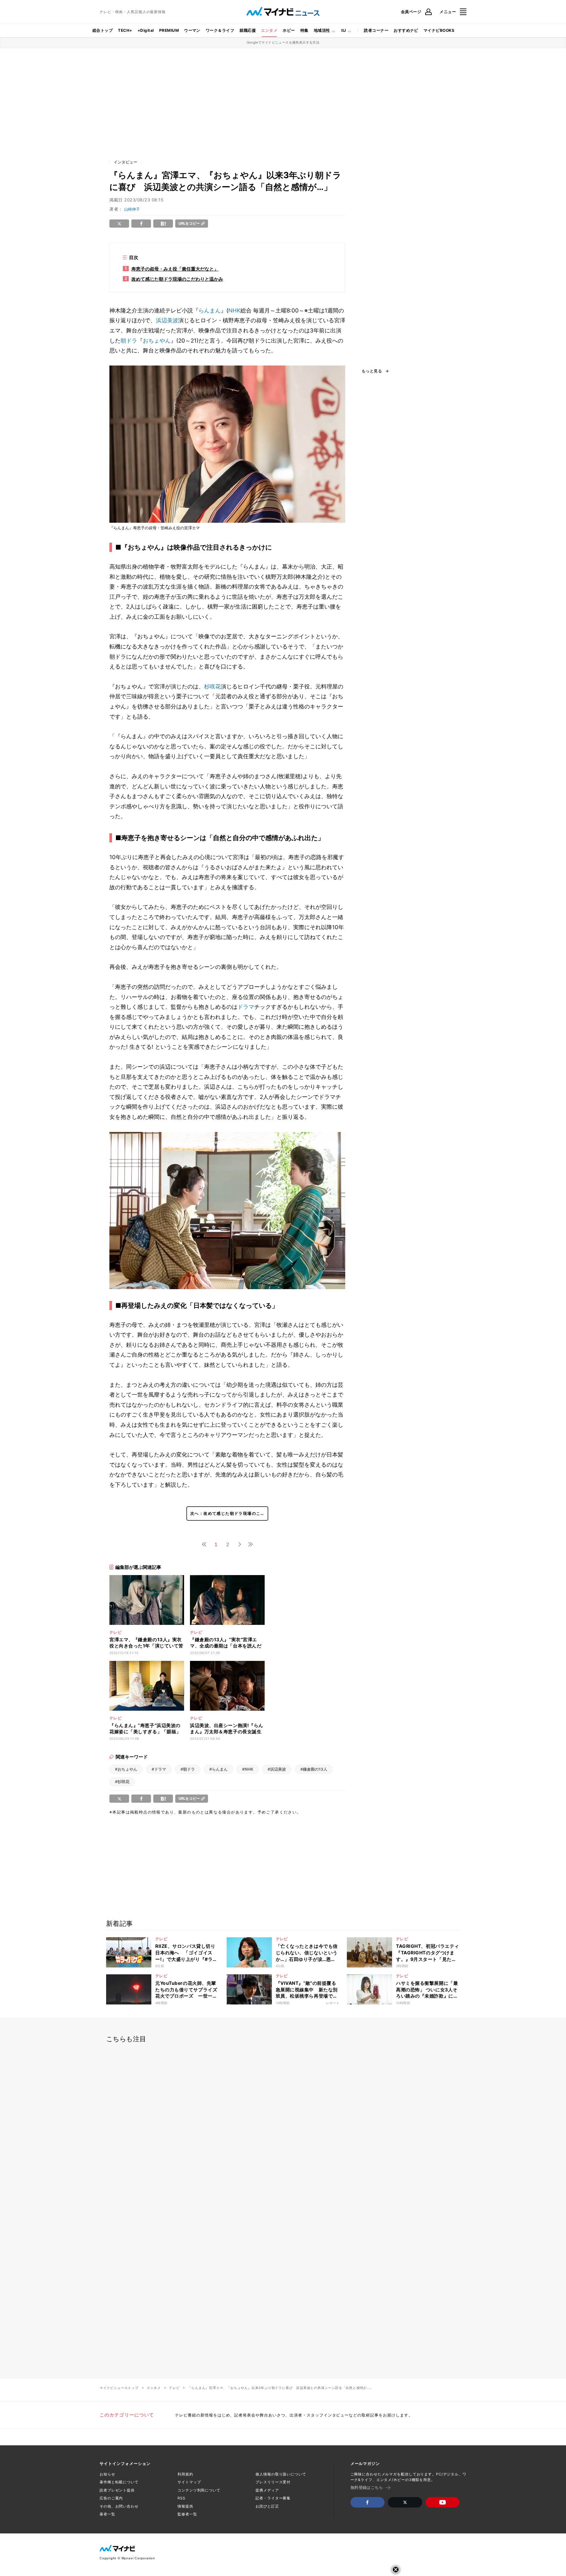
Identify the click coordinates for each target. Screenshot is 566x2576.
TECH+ (125, 30)
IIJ (344, 30)
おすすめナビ (406, 30)
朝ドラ (129, 341)
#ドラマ (159, 1769)
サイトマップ (189, 2482)
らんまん (210, 310)
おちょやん (157, 341)
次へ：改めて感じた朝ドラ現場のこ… (227, 1513)
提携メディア (267, 2490)
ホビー (289, 30)
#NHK (248, 1769)
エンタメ (269, 30)
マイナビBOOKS (439, 30)
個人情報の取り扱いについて (281, 2474)
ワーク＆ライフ (220, 30)
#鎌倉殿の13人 (314, 1769)
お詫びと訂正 (267, 2506)
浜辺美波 (167, 320)
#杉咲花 (122, 1782)
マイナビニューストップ (119, 2388)
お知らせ (107, 2474)
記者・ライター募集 (273, 2498)
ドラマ (246, 1007)
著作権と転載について (119, 2482)
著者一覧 (107, 2514)
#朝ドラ (188, 1769)
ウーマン (192, 30)
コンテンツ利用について (199, 2490)
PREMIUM (169, 30)
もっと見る (372, 371)
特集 (304, 30)
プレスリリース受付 (273, 2482)
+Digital (146, 30)
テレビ (174, 2388)
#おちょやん (126, 1769)
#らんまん (218, 1769)
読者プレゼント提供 (117, 2490)
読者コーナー (376, 30)
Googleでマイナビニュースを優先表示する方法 (283, 42)
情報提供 (185, 2506)
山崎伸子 (132, 209)
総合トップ (103, 30)
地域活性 (322, 30)
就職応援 (248, 30)
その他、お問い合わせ (119, 2506)
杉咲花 (212, 686)
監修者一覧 (187, 2514)
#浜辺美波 (277, 1769)
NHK (234, 310)
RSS (181, 2498)
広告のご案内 (111, 2498)
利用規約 (185, 2474)
